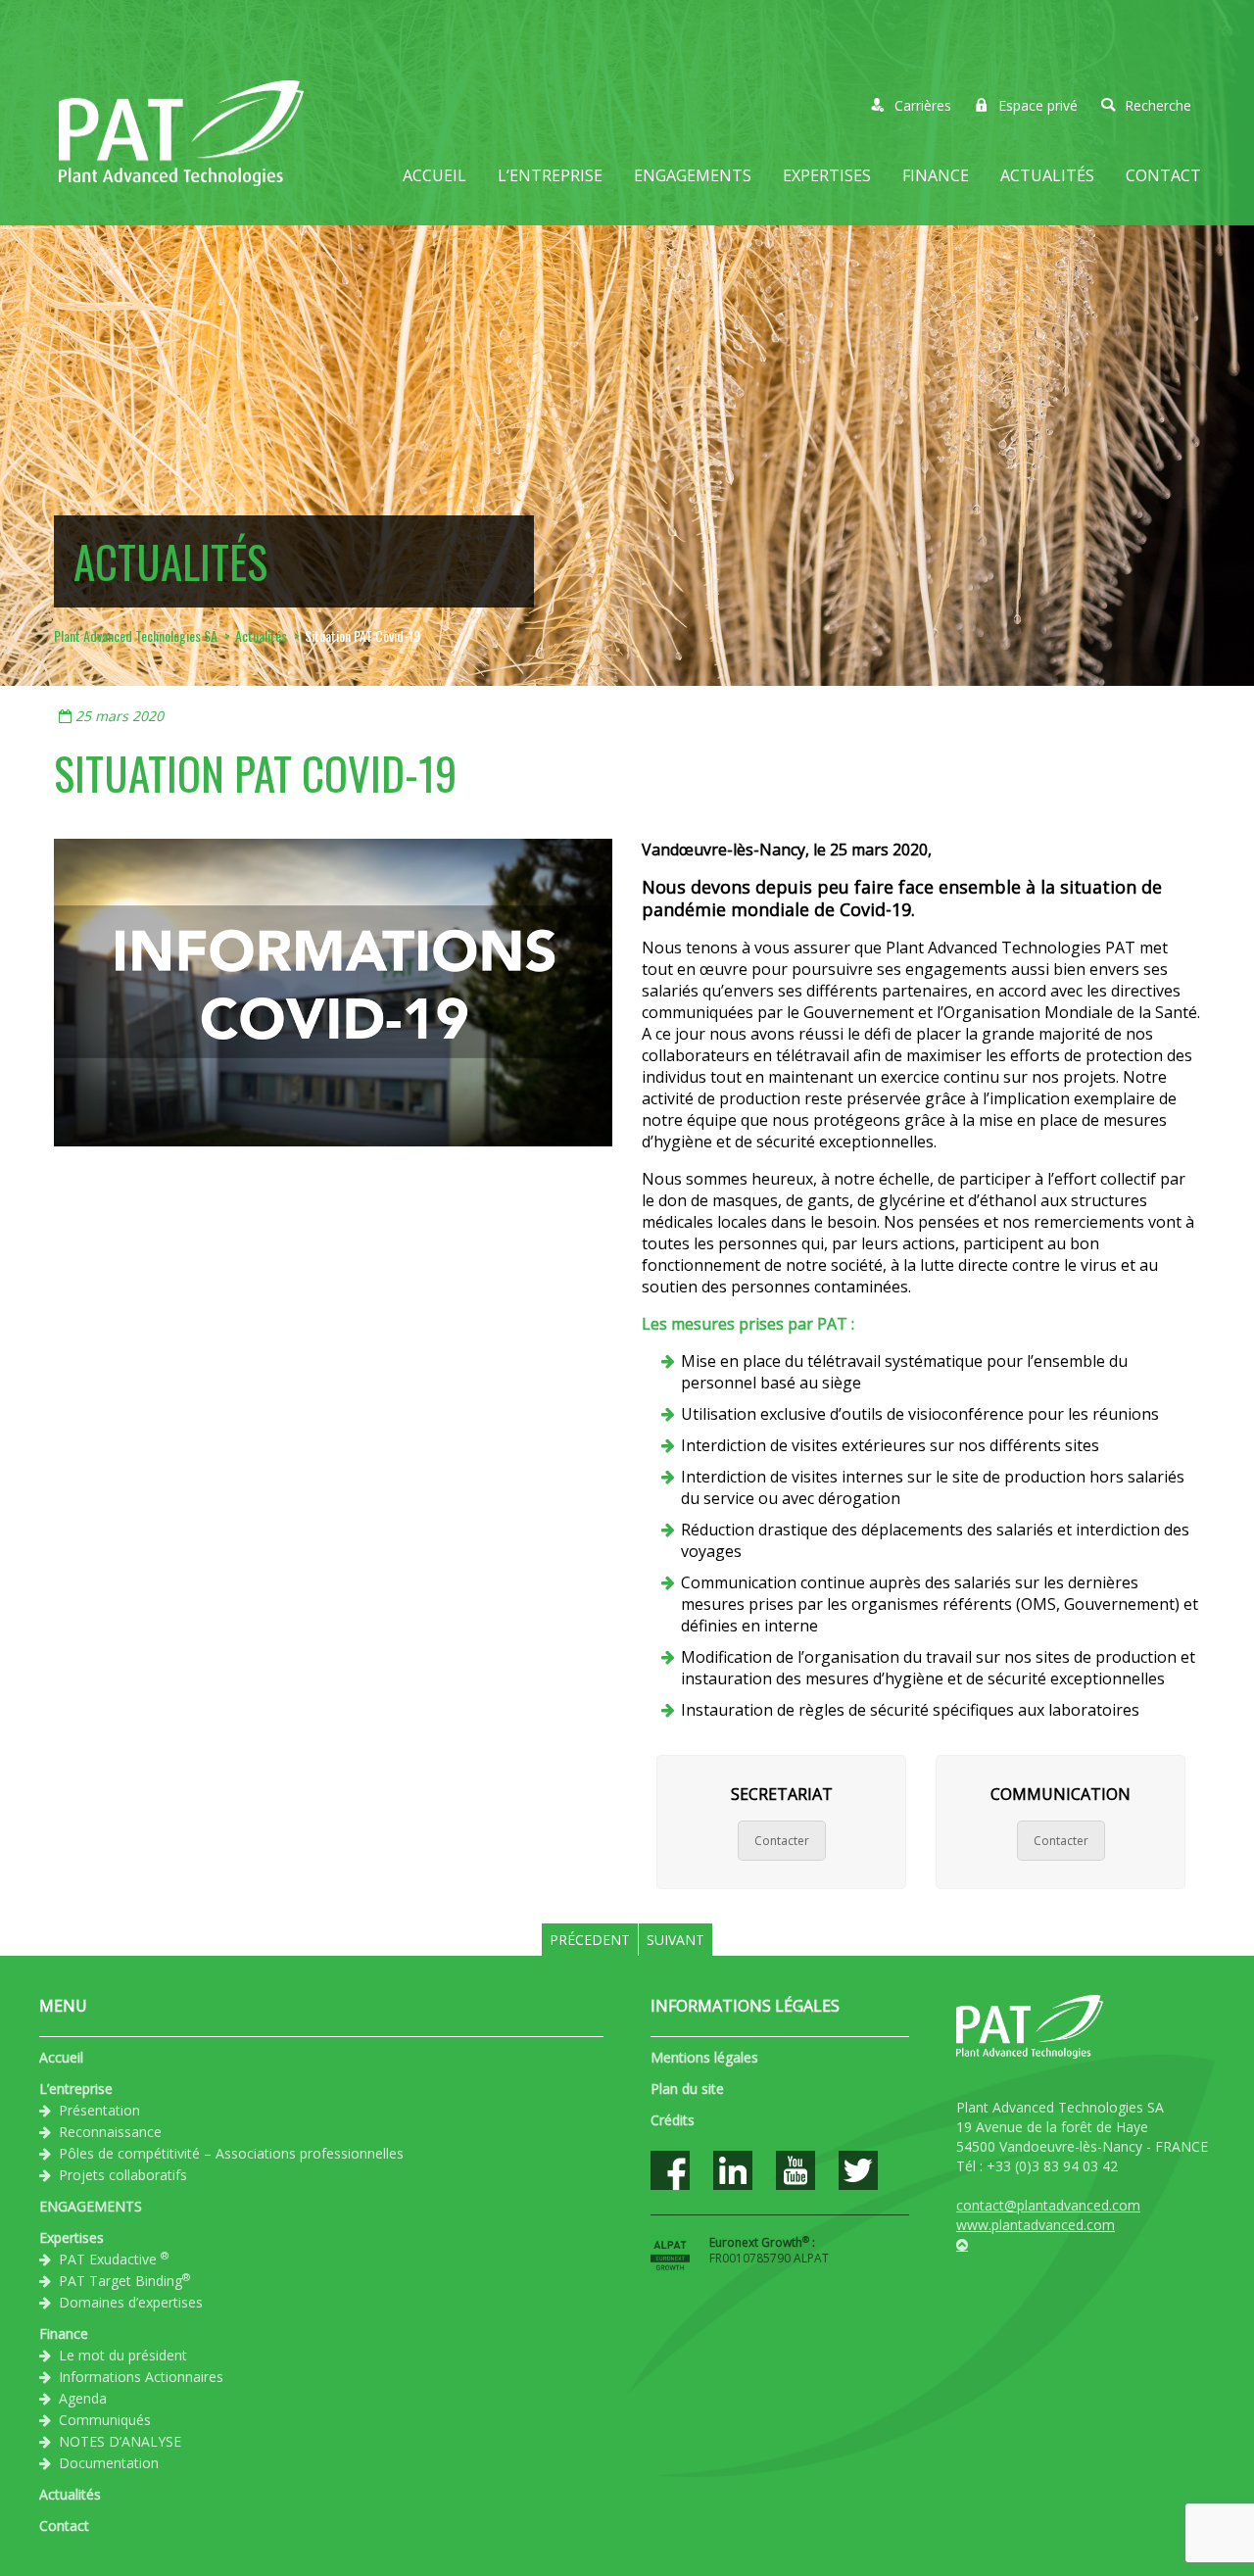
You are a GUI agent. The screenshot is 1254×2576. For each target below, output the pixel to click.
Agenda (83, 2398)
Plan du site (687, 2089)
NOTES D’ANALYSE (120, 2441)
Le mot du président (123, 2355)
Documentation (109, 2463)
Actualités (1047, 175)
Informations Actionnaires (141, 2377)
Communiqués (105, 2420)
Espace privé (1038, 105)
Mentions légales (704, 2057)
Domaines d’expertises (131, 2302)
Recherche (1158, 105)
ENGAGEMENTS (693, 175)
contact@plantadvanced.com (1048, 2205)
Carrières (923, 105)
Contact (1163, 175)
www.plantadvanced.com (1036, 2225)
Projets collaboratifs (123, 2175)
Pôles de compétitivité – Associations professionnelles (231, 2153)
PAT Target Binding (124, 2280)
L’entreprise (550, 175)
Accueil (434, 175)
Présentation (99, 2110)
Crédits (673, 2120)
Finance (936, 175)
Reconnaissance (110, 2132)
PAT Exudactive (114, 2259)
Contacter (782, 1841)
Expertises (827, 175)
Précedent (590, 1940)
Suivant (675, 1940)
